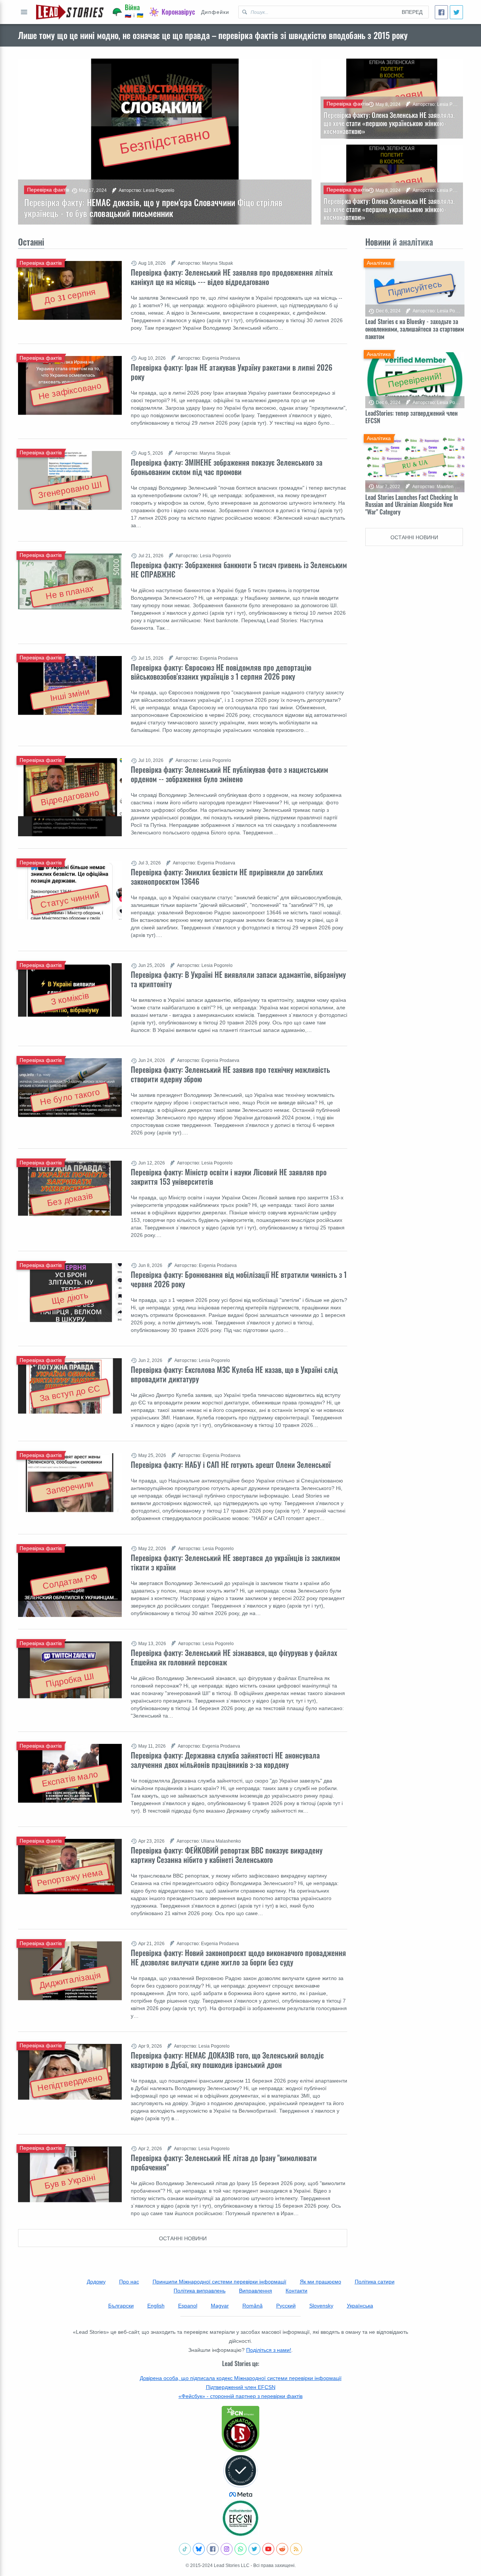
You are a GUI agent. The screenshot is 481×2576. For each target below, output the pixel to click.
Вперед (412, 12)
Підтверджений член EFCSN (241, 2387)
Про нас (129, 2282)
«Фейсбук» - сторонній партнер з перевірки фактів (240, 2396)
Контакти (296, 2291)
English (156, 2306)
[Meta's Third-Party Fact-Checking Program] (240, 2476)
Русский (286, 2306)
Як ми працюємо (321, 2282)
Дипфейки (215, 12)
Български (121, 2306)
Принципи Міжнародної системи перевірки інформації (219, 2282)
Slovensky (321, 2306)
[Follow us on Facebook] (213, 2549)
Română (253, 2306)
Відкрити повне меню (24, 12)
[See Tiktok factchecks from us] (185, 2549)
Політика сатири (375, 2282)
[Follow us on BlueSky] (199, 2549)
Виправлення (256, 2291)
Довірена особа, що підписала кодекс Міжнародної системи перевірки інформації (241, 2378)
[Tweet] (456, 12)
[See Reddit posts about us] (282, 2549)
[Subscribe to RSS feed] (296, 2549)
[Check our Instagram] (227, 2549)
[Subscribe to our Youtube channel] (268, 2549)
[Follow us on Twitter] (254, 2549)
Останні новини (183, 2238)
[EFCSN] (240, 2518)
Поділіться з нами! (269, 2350)
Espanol (188, 2306)
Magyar (220, 2306)
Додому (96, 2282)
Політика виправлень (200, 2291)
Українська (360, 2306)
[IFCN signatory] (240, 2429)
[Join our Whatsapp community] (240, 2549)
